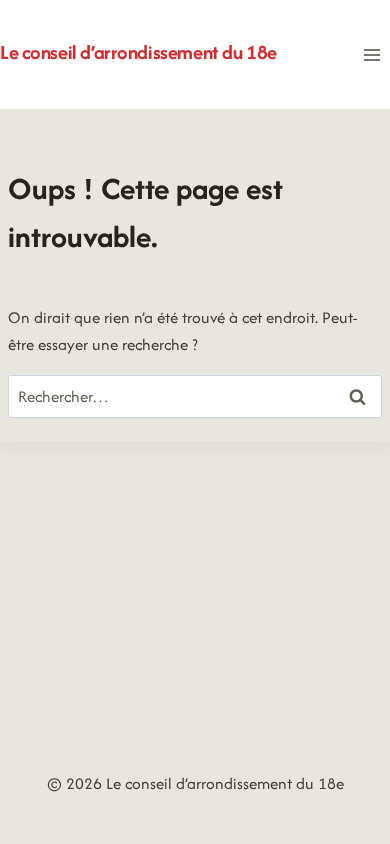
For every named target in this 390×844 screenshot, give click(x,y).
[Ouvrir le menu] (371, 54)
